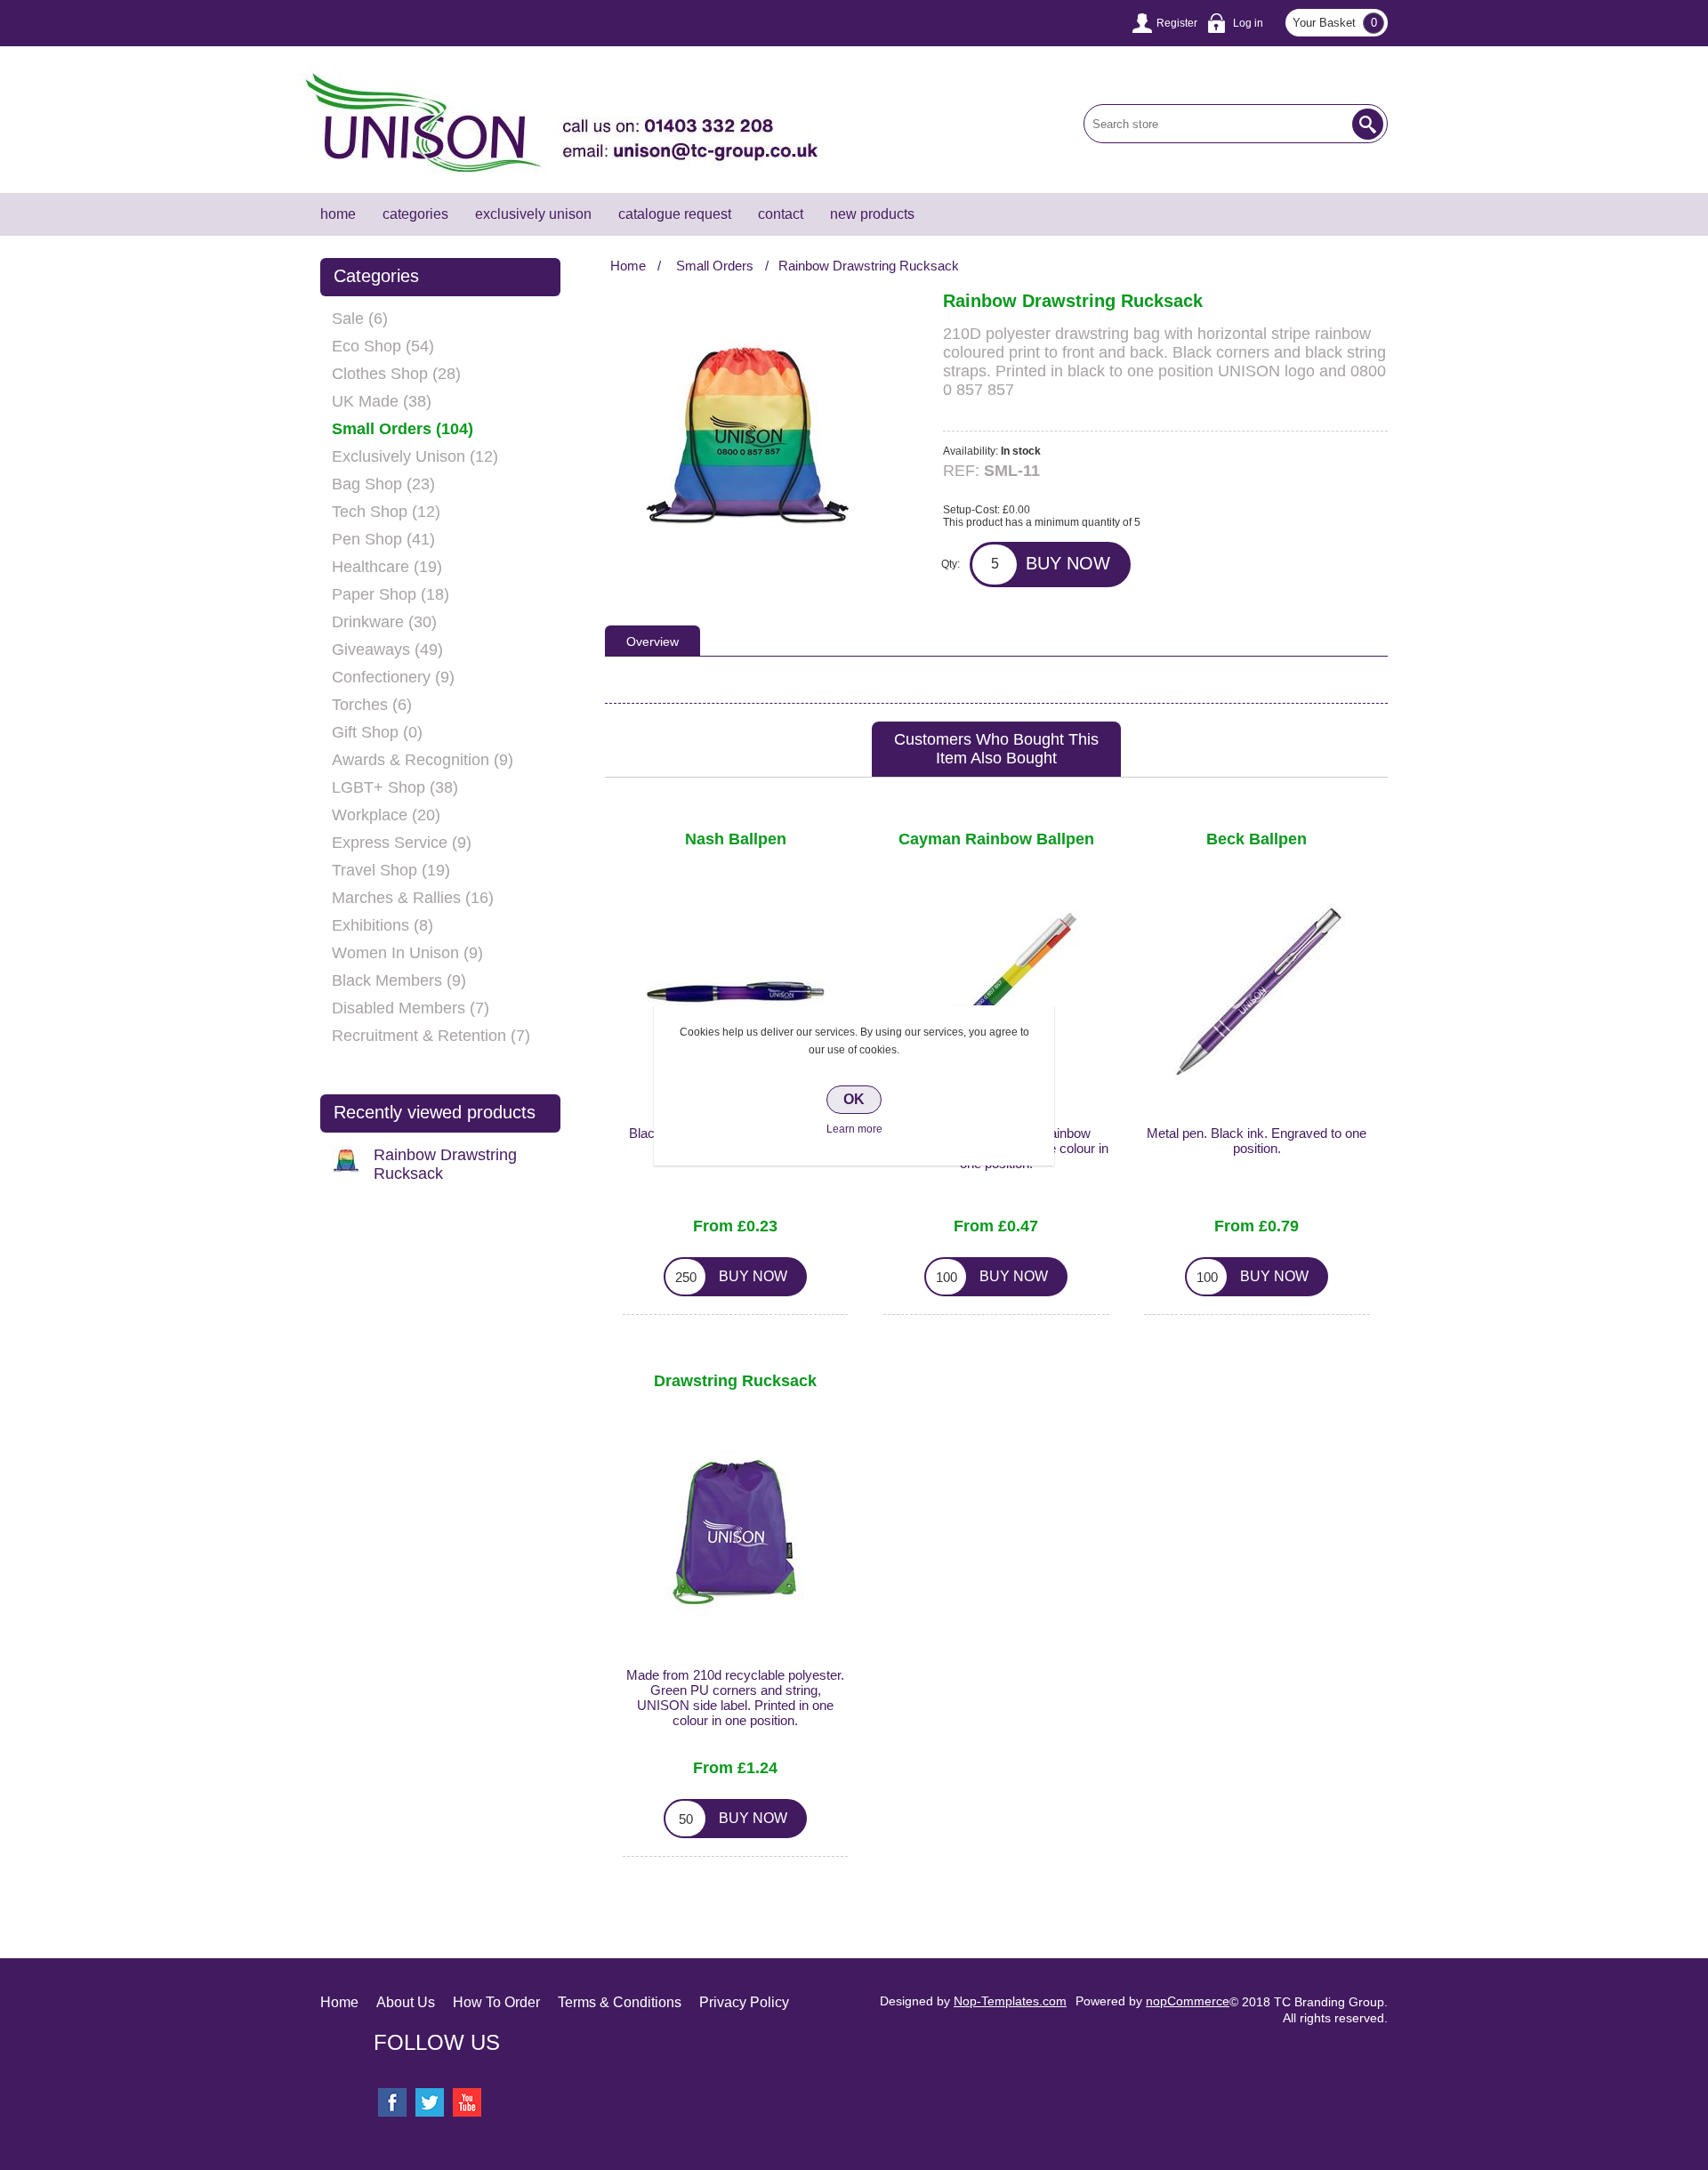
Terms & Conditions (620, 2002)
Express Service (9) (402, 843)
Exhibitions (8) (383, 925)
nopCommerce (1188, 2001)
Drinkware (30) (384, 622)
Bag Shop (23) (383, 484)
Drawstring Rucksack (735, 1381)
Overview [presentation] (653, 641)
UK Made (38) (382, 401)
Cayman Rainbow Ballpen (996, 839)
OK (854, 1099)
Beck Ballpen (1257, 839)
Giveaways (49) (387, 649)
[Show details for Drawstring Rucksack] (736, 1534)
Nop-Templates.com (1010, 2001)
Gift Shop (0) (377, 732)
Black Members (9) (399, 980)
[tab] (653, 641)
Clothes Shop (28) (396, 374)
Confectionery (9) (393, 677)
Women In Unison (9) (407, 953)
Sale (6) (360, 319)
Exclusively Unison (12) (415, 456)
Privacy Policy (744, 2002)
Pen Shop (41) (383, 539)
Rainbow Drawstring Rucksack (445, 1164)
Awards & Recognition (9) (423, 760)
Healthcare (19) (387, 567)
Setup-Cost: (971, 510)
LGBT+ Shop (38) (395, 787)
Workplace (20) (386, 815)
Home (339, 2002)
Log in (1248, 23)
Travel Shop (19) (391, 870)
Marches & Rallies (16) (413, 898)
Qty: (951, 564)
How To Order (496, 2002)
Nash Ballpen (736, 839)
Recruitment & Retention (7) (431, 1036)
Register (1177, 23)
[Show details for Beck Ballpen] (1257, 992)
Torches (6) (372, 705)
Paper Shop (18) (391, 594)
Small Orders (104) (403, 429)
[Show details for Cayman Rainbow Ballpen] (996, 992)
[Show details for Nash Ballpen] (736, 992)
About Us (406, 2002)
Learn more (854, 1129)
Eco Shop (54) (383, 346)
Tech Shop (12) (386, 512)
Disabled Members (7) (411, 1008)
